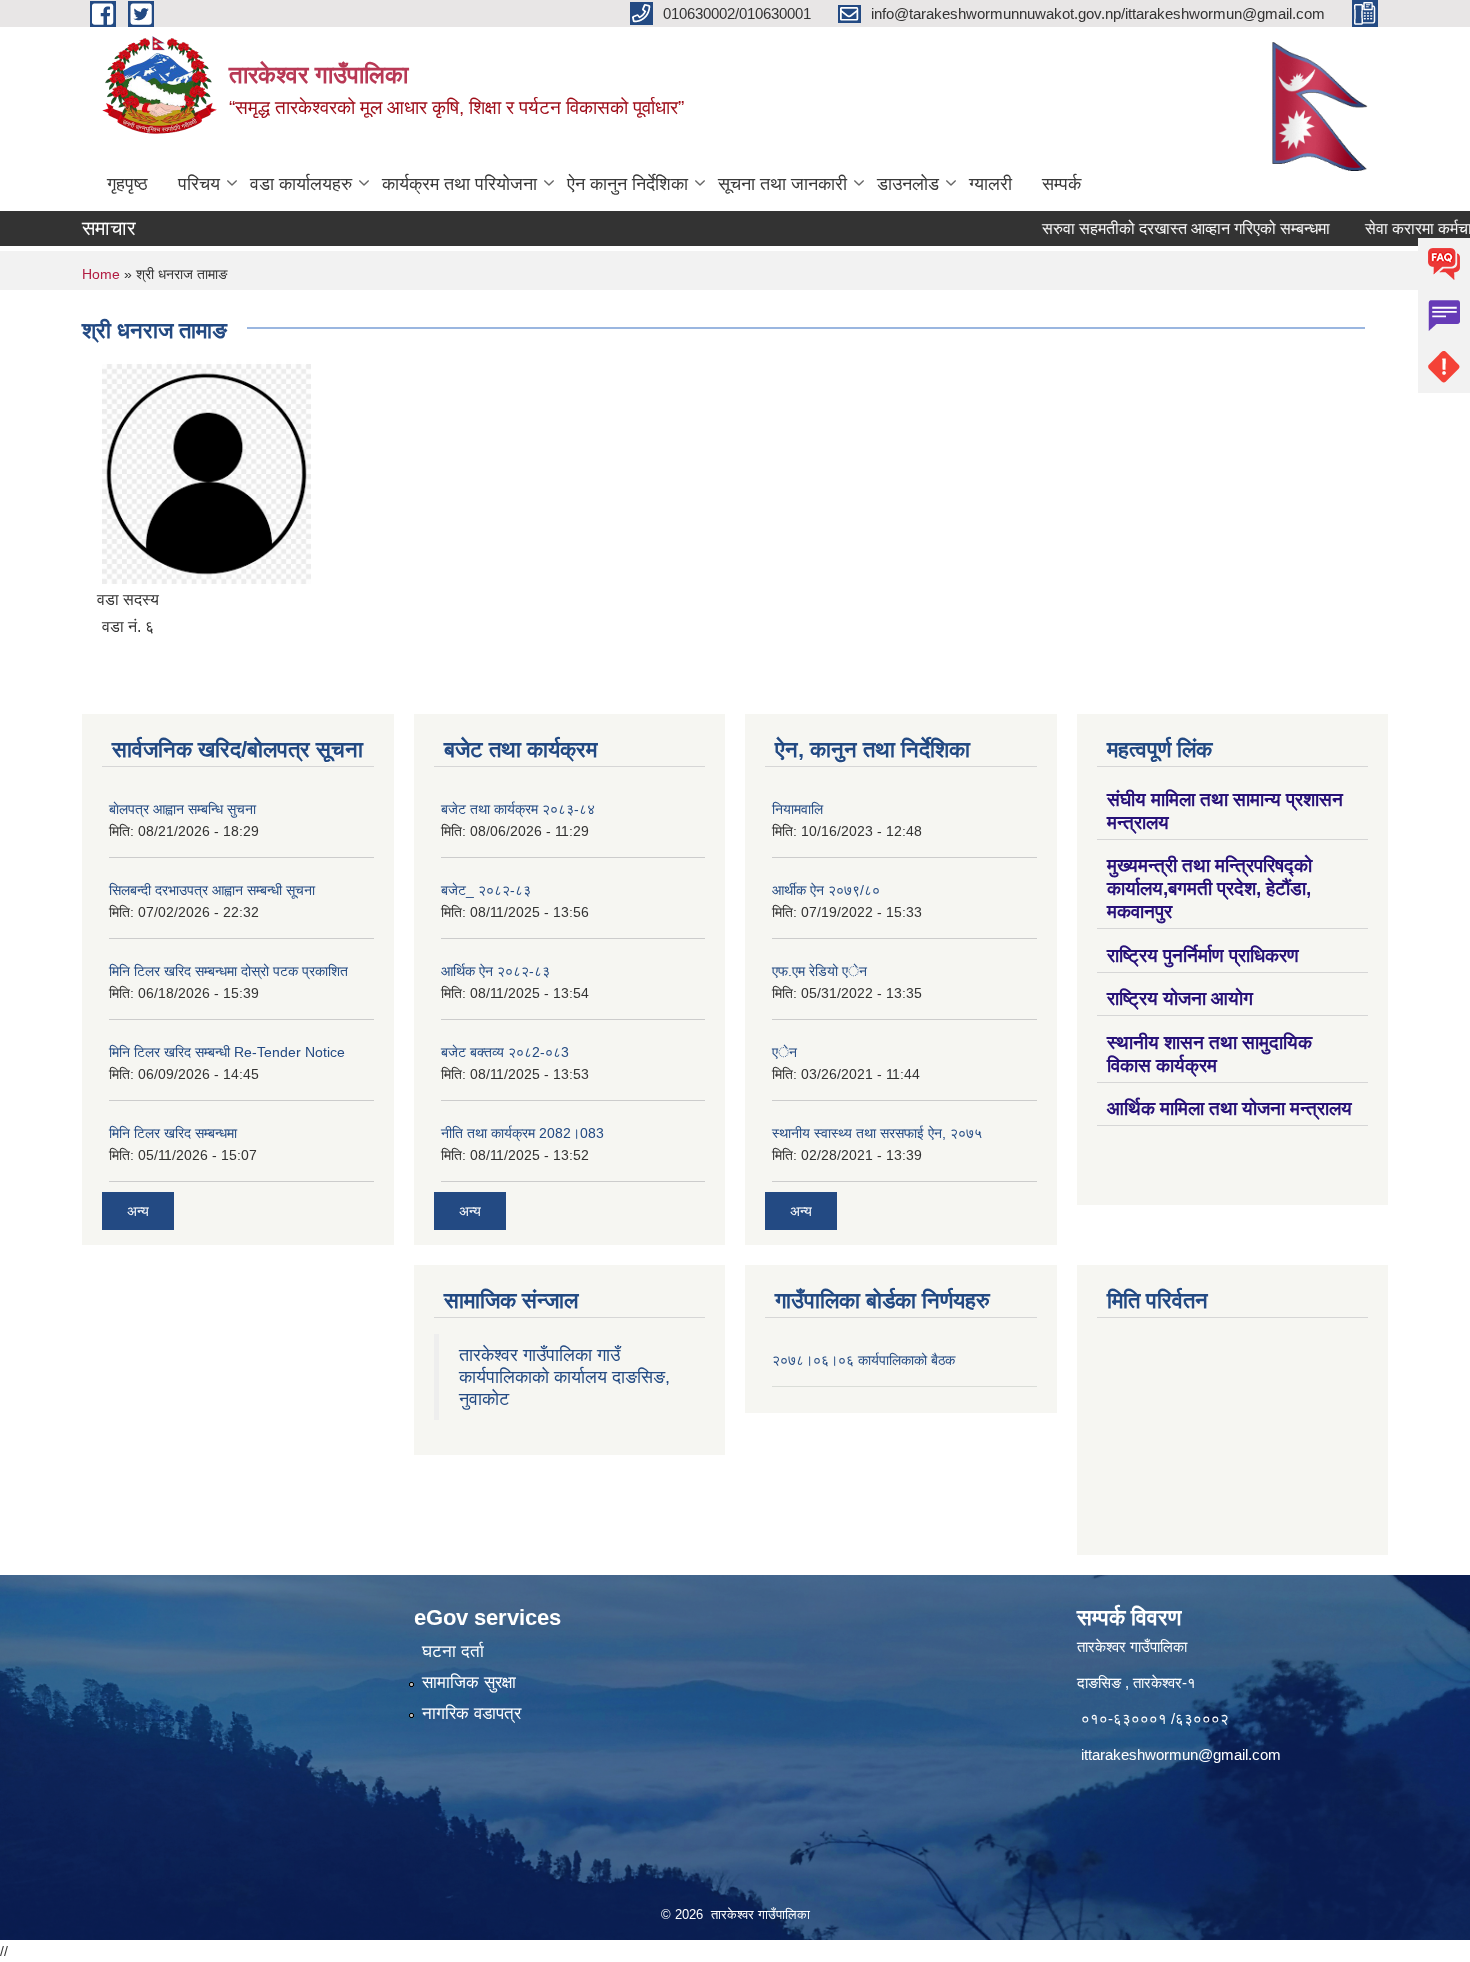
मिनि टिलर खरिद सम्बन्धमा (173, 1133)
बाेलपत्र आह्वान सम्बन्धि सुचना (182, 809)
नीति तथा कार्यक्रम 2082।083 (522, 1133)
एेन (784, 1052)
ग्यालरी (990, 184)
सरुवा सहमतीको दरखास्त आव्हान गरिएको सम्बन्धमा (1146, 228)
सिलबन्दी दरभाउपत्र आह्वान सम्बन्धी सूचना (212, 890)
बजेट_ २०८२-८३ (486, 890)
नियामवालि (797, 809)
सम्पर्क (1061, 184)
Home (101, 274)
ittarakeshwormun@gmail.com (1181, 1754)
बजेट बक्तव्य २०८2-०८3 (505, 1052)
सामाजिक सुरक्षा (469, 1682)
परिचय (199, 184)
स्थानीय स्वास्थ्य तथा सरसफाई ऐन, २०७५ (877, 1133)
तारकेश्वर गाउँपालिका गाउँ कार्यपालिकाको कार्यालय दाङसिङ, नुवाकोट (564, 1377)
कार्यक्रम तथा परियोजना (459, 184)
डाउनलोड (908, 184)
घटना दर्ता (453, 1651)
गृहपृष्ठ (127, 184)
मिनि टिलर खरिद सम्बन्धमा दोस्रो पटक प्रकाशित (228, 971)
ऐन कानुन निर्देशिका (627, 184)
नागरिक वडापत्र (471, 1713)
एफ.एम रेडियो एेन (819, 971)
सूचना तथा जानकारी (782, 184)
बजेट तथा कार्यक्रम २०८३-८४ (518, 809)
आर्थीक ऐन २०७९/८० (826, 890)
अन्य (138, 1211)
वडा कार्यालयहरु (301, 184)
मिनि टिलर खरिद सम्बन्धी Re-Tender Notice (227, 1052)
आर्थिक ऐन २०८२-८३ (495, 971)
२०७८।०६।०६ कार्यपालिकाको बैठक (863, 1360)
